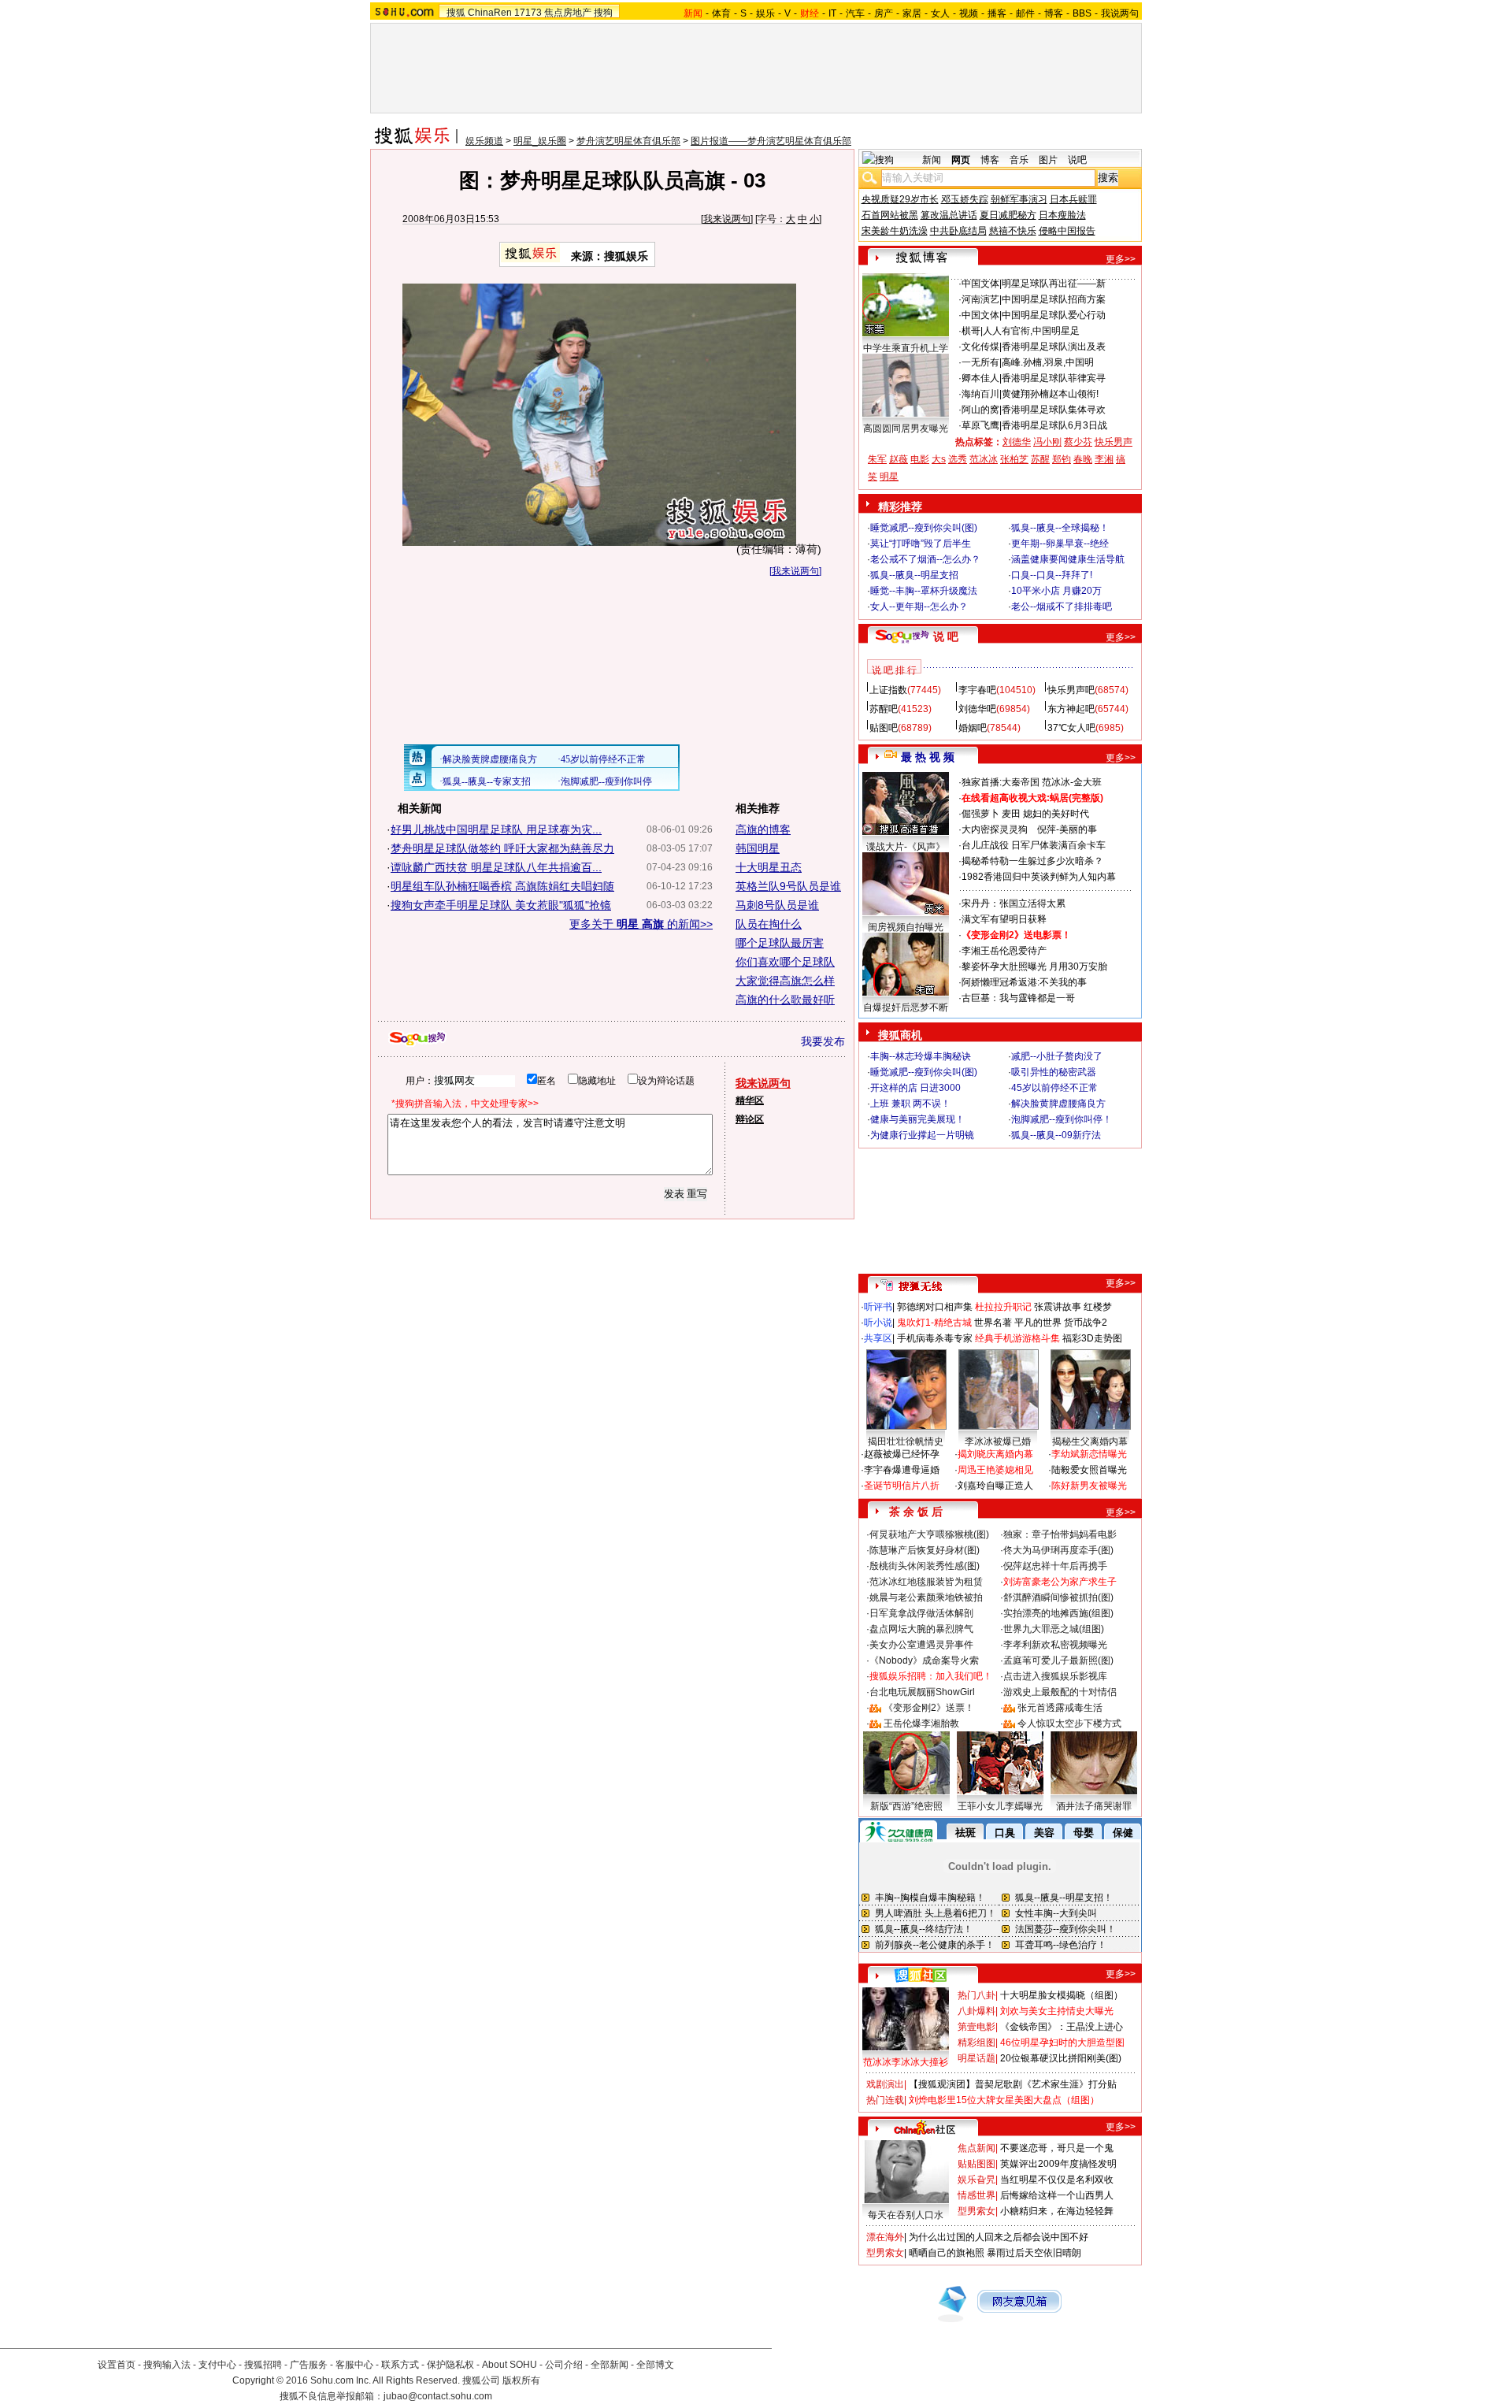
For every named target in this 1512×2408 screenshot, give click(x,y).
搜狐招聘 (263, 2365)
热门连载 (885, 2100)
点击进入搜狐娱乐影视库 (1055, 1676)
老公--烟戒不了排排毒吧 (1062, 607)
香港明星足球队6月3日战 (1054, 425)
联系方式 (400, 2365)
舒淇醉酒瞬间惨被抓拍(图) (1058, 1597)
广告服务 (309, 2365)
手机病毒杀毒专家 (935, 1338)
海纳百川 (980, 394)
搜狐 (456, 13)
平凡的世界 (1038, 1323)
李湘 (1104, 459)
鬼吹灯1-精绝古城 (934, 1323)
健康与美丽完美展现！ (917, 1119)
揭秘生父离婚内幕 (1090, 1441)
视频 (969, 13)
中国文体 (980, 284)
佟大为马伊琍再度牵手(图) (1058, 1550)
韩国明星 (758, 848)
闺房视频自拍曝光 (906, 927)
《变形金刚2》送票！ (929, 1708)
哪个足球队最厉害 (780, 943)
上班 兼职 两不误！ (910, 1104)
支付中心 (217, 2365)
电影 (920, 459)
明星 (889, 477)
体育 (721, 13)
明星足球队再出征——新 (1054, 284)
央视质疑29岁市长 (900, 199)
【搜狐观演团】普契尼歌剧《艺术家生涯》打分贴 (1013, 2084)
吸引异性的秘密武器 (1054, 1072)
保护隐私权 (450, 2365)
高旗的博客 (763, 829)
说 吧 (946, 636)
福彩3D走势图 (1092, 1338)
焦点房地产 (568, 13)
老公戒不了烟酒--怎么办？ (925, 559)
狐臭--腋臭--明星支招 (914, 575)
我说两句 (1120, 13)
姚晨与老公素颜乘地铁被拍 (926, 1597)
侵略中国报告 (1067, 231)
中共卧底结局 (958, 231)
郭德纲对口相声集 (935, 1307)
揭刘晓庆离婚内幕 (995, 1454)
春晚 (1083, 459)
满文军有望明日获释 (1004, 919)
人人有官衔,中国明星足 (1031, 331)
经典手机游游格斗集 (1017, 1338)
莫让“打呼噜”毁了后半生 (921, 544)
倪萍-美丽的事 (1067, 829)
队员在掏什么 (769, 924)
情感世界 (976, 2195)
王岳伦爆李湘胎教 (921, 1723)
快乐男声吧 (1071, 690)
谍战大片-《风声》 (906, 847)
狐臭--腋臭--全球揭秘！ (1060, 528)
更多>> (1121, 259)
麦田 (1011, 814)
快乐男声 (1114, 442)
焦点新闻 (976, 2148)
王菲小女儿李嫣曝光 (1000, 1806)
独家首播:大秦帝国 (1001, 782)
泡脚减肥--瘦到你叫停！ (1062, 1119)
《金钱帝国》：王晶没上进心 (1062, 2027)
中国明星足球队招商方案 (1054, 299)
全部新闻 (610, 2365)
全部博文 (655, 2365)
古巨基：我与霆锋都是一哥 (1018, 998)
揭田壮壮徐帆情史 (906, 1441)
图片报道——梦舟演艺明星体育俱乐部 (771, 141)
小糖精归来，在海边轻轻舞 (1057, 2211)
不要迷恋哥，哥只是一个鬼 (1057, 2148)
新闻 (932, 160)
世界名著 (993, 1323)
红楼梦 (1098, 1307)
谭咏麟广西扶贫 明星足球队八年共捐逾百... (496, 867)
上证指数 (888, 690)
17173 (528, 13)
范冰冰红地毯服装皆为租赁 (926, 1582)
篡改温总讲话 (949, 215)
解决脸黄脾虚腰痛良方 (1058, 1104)
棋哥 (971, 331)
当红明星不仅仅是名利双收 (1057, 2180)
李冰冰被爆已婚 (998, 1441)
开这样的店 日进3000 (915, 1088)
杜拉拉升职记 (1003, 1307)
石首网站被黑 (890, 215)
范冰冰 (984, 459)
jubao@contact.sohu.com (438, 2396)
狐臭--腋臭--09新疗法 (1056, 1135)
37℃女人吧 (1071, 728)
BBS (1082, 13)
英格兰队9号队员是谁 (788, 886)
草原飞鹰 (980, 425)
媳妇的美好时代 (1056, 814)
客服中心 (354, 2365)
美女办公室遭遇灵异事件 (921, 1645)
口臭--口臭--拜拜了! (1052, 575)
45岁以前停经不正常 (1054, 1088)
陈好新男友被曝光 (1089, 1486)
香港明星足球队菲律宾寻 (1054, 378)
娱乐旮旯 (976, 2180)
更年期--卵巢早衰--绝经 (1060, 544)
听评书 (878, 1307)
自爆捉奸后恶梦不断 (906, 1007)
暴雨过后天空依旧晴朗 (1034, 2253)
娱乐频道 (484, 141)
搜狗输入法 (167, 2365)
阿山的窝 (980, 410)
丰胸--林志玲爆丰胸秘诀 (921, 1056)
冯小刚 (1047, 442)
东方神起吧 (1071, 709)
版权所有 (521, 2380)
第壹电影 (976, 2027)
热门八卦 (976, 1995)
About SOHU (510, 2365)
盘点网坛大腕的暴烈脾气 (921, 1629)
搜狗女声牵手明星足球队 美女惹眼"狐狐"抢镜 (501, 905)
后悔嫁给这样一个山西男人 (1057, 2195)
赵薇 (899, 459)
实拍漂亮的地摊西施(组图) (1058, 1613)
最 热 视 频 (928, 757)
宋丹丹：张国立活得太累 (1014, 903)
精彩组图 (976, 2043)
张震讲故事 (1058, 1307)
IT (832, 13)
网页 (961, 160)
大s (939, 459)
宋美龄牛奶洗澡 (895, 231)
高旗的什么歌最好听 (785, 1000)
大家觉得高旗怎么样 (785, 981)
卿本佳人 (980, 378)
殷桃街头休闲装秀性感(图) (925, 1566)
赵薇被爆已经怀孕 (902, 1454)
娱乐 (765, 13)
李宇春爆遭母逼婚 (902, 1470)
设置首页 (117, 2365)
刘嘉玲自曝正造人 (995, 1486)
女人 (940, 13)
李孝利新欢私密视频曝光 (1055, 1645)
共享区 (878, 1338)
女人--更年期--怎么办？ (919, 607)
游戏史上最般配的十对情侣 (1060, 1692)
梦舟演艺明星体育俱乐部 (628, 141)
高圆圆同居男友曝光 (906, 429)
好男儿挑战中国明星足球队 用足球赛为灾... (496, 829)
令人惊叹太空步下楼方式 (1069, 1723)
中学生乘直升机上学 (906, 348)
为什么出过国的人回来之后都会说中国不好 (999, 2237)
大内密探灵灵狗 (995, 829)
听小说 (878, 1323)
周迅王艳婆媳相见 (995, 1470)
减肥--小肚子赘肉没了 (1057, 1056)
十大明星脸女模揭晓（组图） (1062, 1995)
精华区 (750, 1100)
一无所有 (980, 362)
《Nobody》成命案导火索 (924, 1660)
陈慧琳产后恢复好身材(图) (925, 1550)
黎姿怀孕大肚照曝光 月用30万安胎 (1034, 967)
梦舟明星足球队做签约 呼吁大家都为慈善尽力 (502, 848)
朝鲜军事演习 (1019, 199)
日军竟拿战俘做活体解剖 (921, 1613)
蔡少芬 (1078, 442)
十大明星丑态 (769, 867)
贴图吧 (884, 728)
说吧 (1077, 160)
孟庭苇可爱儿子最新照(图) (1058, 1660)
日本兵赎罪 (1073, 199)
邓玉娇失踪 (965, 199)
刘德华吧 (977, 709)
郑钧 (1062, 459)
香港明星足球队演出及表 (1054, 347)
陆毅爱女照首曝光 (1089, 1470)
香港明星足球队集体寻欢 (1054, 410)
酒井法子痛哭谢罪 (1094, 1806)
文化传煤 (980, 347)
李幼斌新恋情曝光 (1089, 1454)
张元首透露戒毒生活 (1060, 1708)
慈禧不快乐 (1013, 231)
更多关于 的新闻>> (641, 924)
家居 (912, 13)
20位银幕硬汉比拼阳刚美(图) (1061, 2058)
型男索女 (976, 2211)
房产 (884, 13)
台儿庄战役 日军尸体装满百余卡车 (1034, 845)
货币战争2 (1086, 1323)
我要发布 (823, 1041)
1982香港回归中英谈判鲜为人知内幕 (1039, 877)
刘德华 (1017, 442)
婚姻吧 (973, 728)
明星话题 (976, 2058)
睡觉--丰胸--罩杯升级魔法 (924, 591)
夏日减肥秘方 (1008, 215)
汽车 (855, 13)
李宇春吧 (977, 690)
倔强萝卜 (980, 814)
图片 (1048, 160)
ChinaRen (490, 13)
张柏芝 (1014, 459)
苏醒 (1040, 459)
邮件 (1025, 13)
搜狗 (603, 13)
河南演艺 (980, 299)
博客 (1054, 13)
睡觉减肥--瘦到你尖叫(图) (924, 528)
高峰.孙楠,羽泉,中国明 (1048, 362)
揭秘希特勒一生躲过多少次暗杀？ (1032, 861)
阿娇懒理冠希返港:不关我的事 (1024, 982)
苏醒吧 (884, 709)
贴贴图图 (976, 2164)
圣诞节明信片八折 (902, 1486)
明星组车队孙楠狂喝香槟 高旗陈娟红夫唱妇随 (502, 886)
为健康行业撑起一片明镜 (922, 1135)
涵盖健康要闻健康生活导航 (1068, 559)
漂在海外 (885, 2237)
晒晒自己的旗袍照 (947, 2253)
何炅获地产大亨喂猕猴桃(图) (929, 1534)
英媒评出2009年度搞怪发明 (1058, 2164)
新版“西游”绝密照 (906, 1806)
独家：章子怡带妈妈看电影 (1060, 1534)
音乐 (1019, 160)
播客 (997, 13)
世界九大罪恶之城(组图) (1054, 1629)
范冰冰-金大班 (1072, 782)
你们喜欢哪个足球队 (785, 962)
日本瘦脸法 (1062, 215)
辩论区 (750, 1119)
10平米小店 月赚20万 (1056, 591)
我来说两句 (727, 219)
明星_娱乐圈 (540, 141)
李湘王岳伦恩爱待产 (1004, 951)
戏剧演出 (885, 2084)
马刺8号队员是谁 (777, 905)
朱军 (877, 459)
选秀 (958, 459)
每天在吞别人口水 (906, 2215)
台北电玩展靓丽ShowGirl (922, 1692)
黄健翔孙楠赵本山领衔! (1050, 394)
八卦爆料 (976, 2011)
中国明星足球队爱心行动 (1054, 315)
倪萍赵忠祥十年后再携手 (1055, 1566)
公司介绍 (564, 2365)
